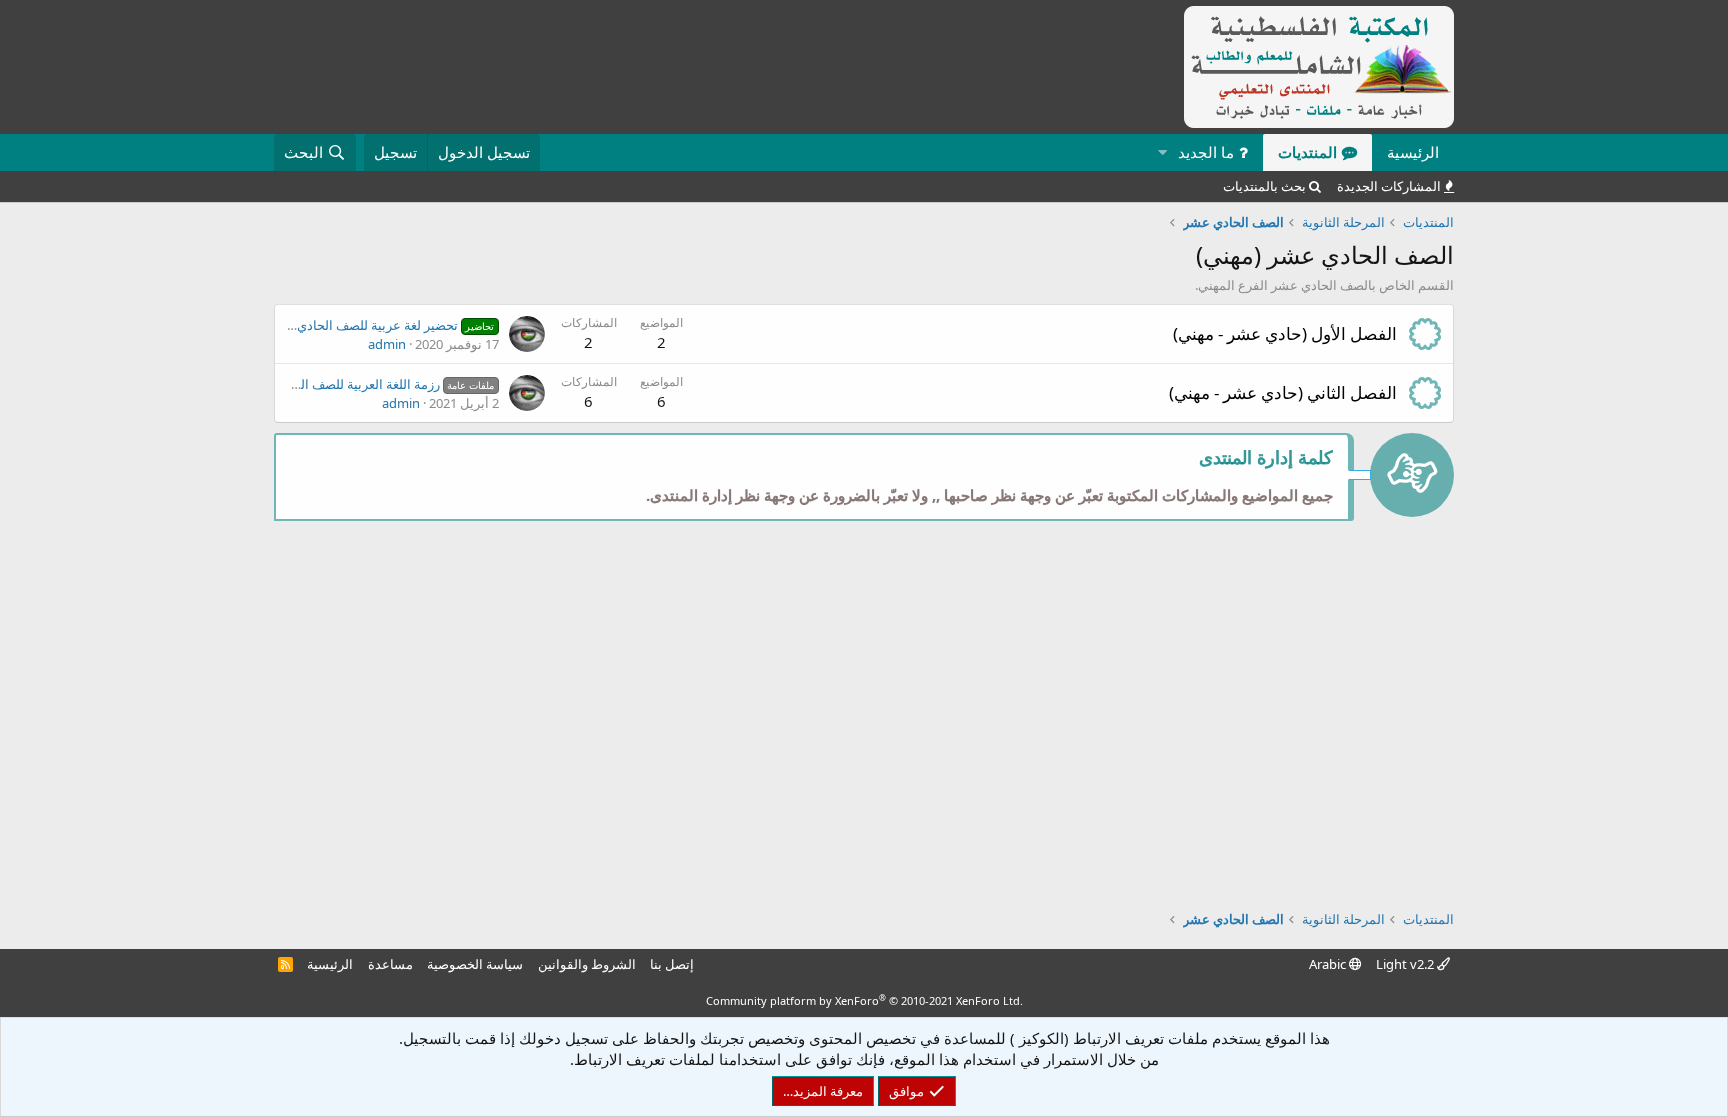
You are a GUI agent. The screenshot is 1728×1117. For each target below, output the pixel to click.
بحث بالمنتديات (1264, 186)
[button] (1162, 152)
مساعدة (390, 964)
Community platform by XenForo (864, 1000)
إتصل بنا (672, 964)
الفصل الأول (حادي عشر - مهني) (1285, 333)
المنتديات (1307, 152)
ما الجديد (1206, 152)
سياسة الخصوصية (475, 964)
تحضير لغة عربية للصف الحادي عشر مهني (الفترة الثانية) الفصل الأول (292, 325)
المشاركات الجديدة (1389, 186)
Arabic (1329, 964)
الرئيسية (1413, 152)
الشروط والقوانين (587, 964)
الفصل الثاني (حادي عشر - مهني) (1283, 392)
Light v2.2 (1406, 964)
